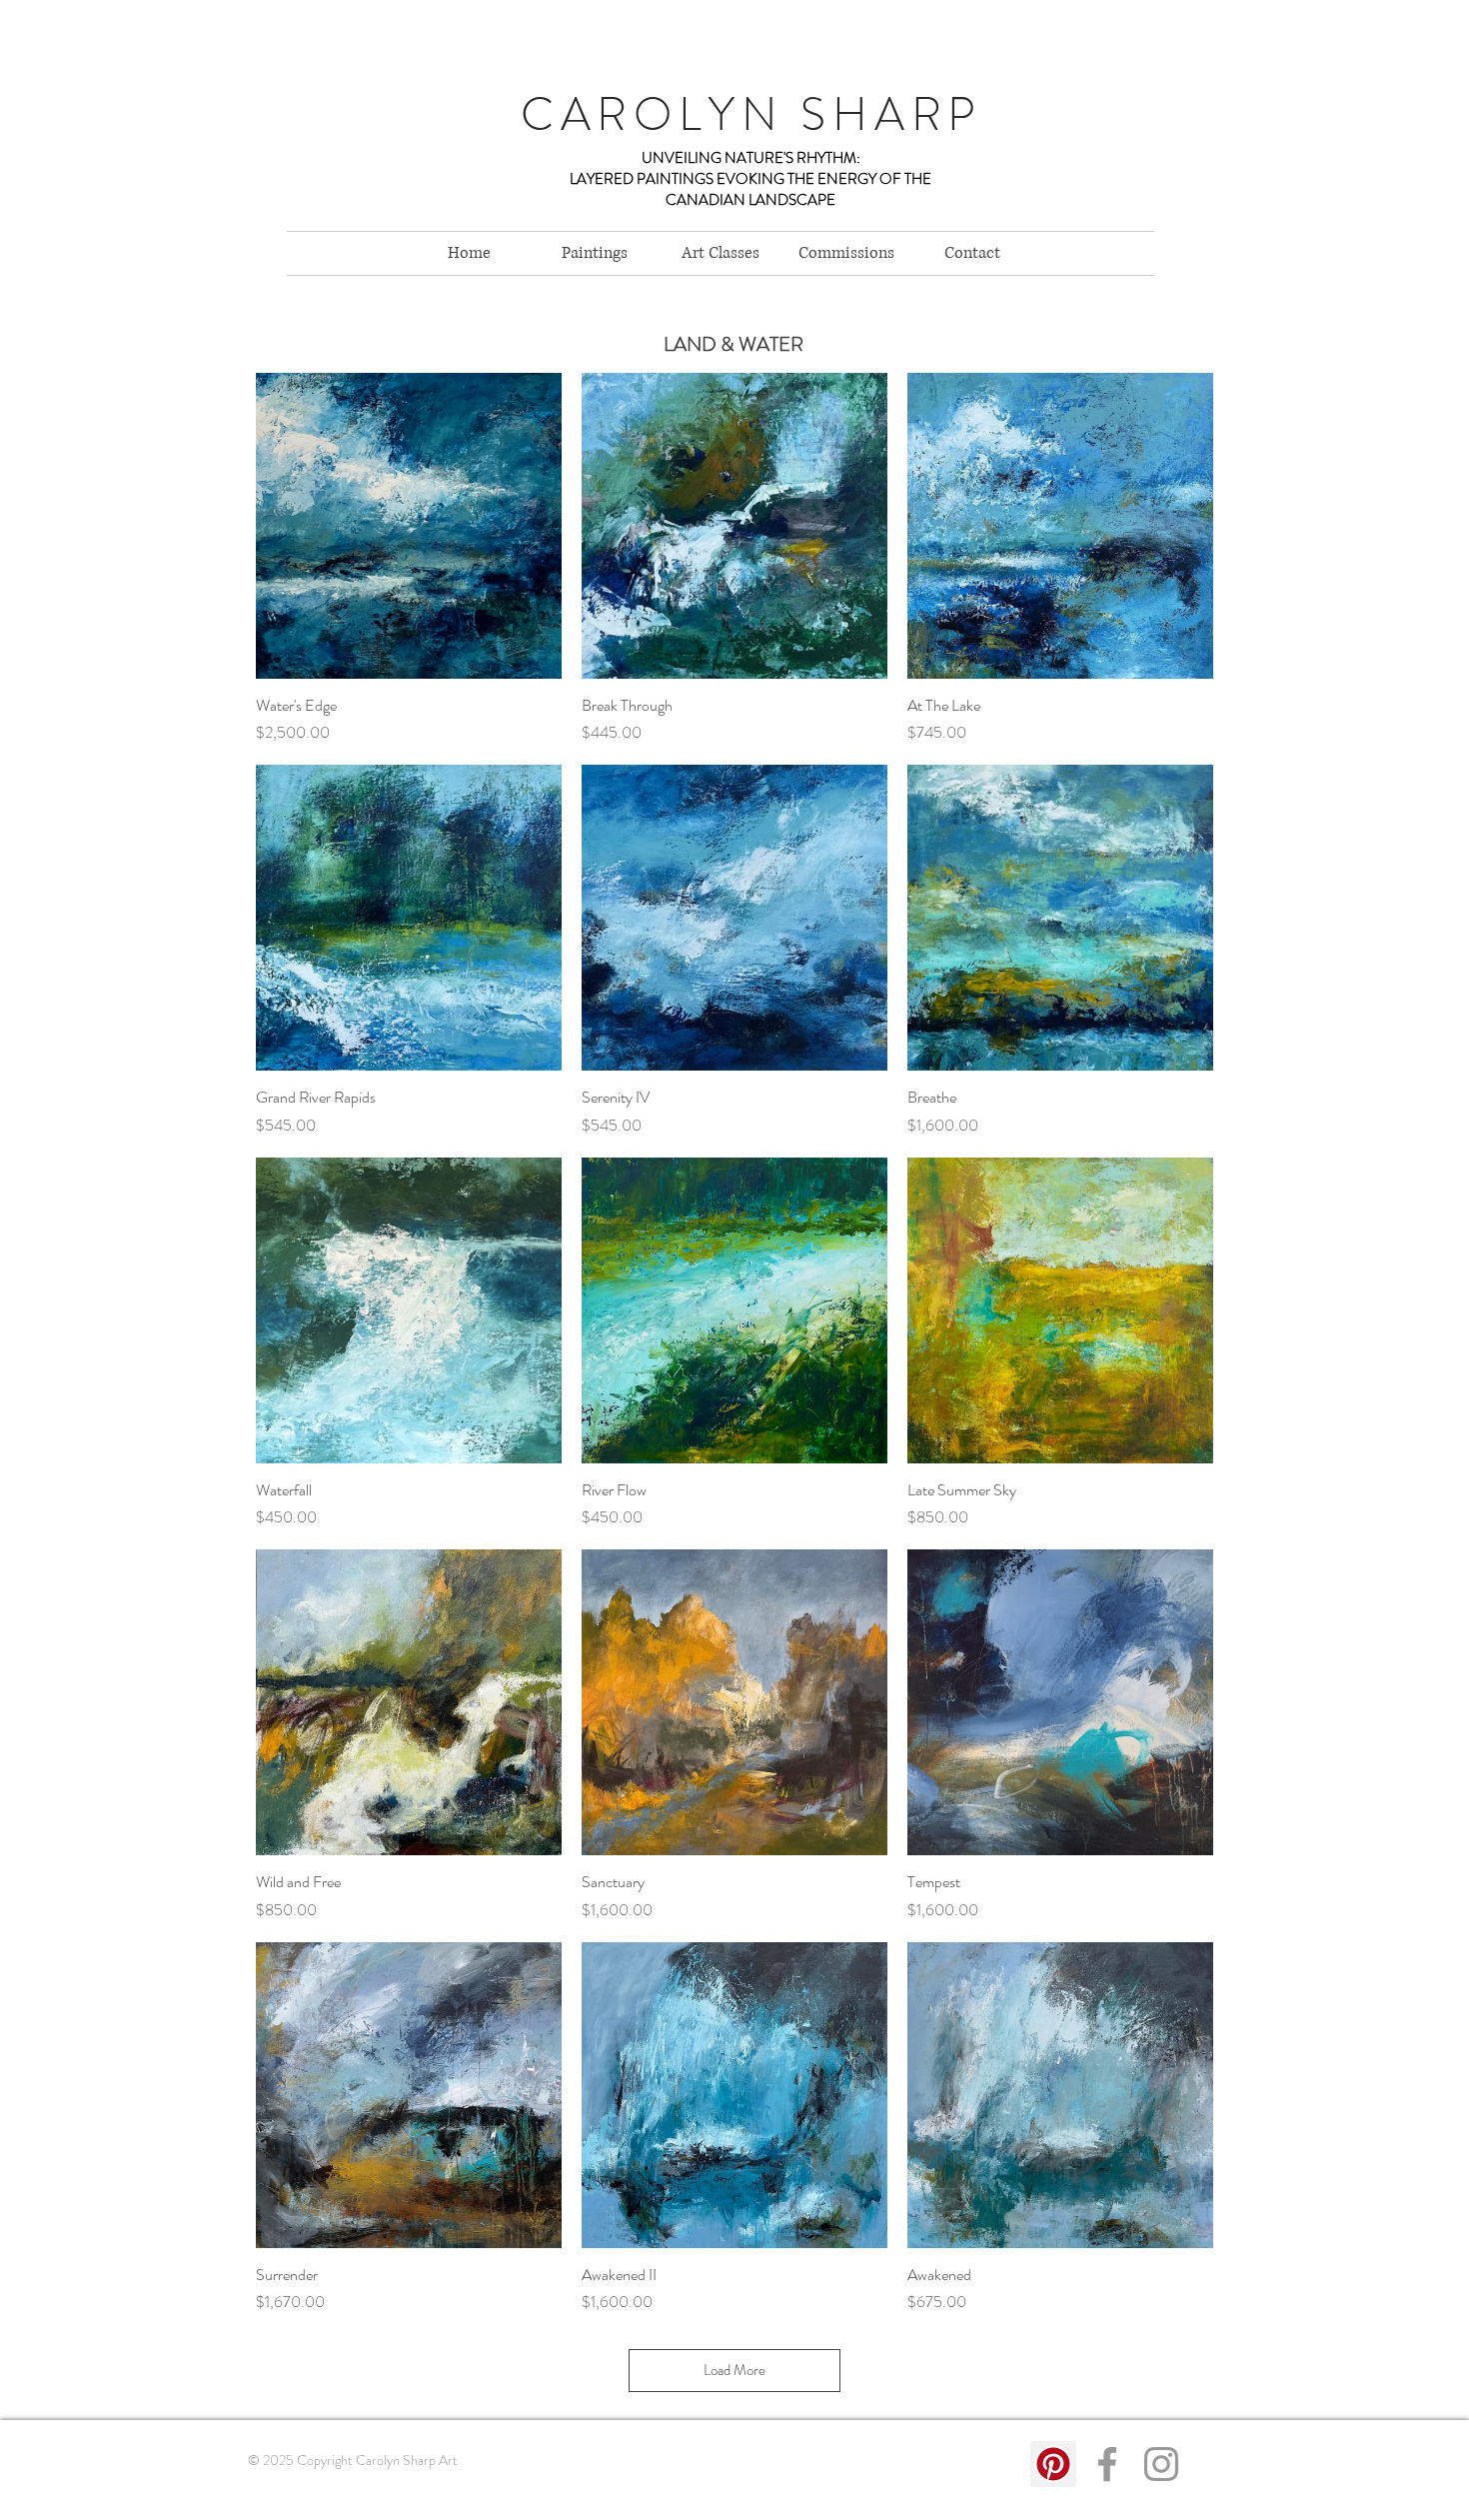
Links (259, 2500)
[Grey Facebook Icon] (1107, 2464)
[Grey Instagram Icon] (1161, 2464)
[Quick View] (409, 526)
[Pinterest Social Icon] (1053, 2464)
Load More (734, 2370)
